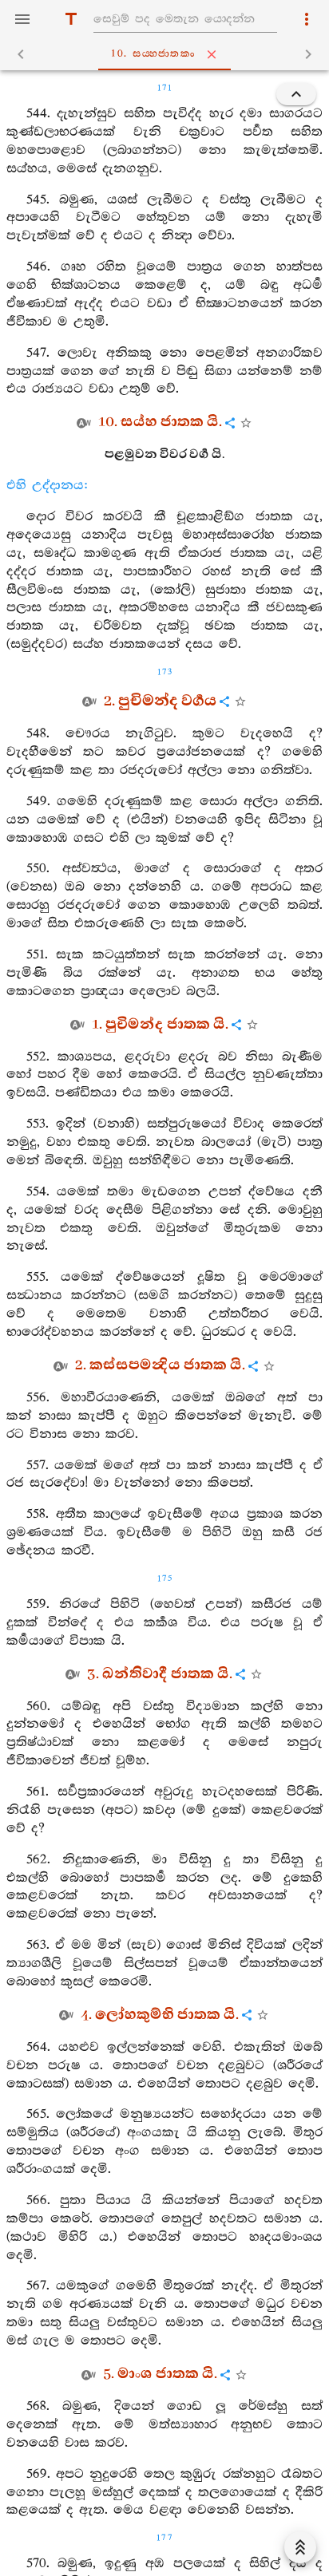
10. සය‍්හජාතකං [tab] (153, 54)
